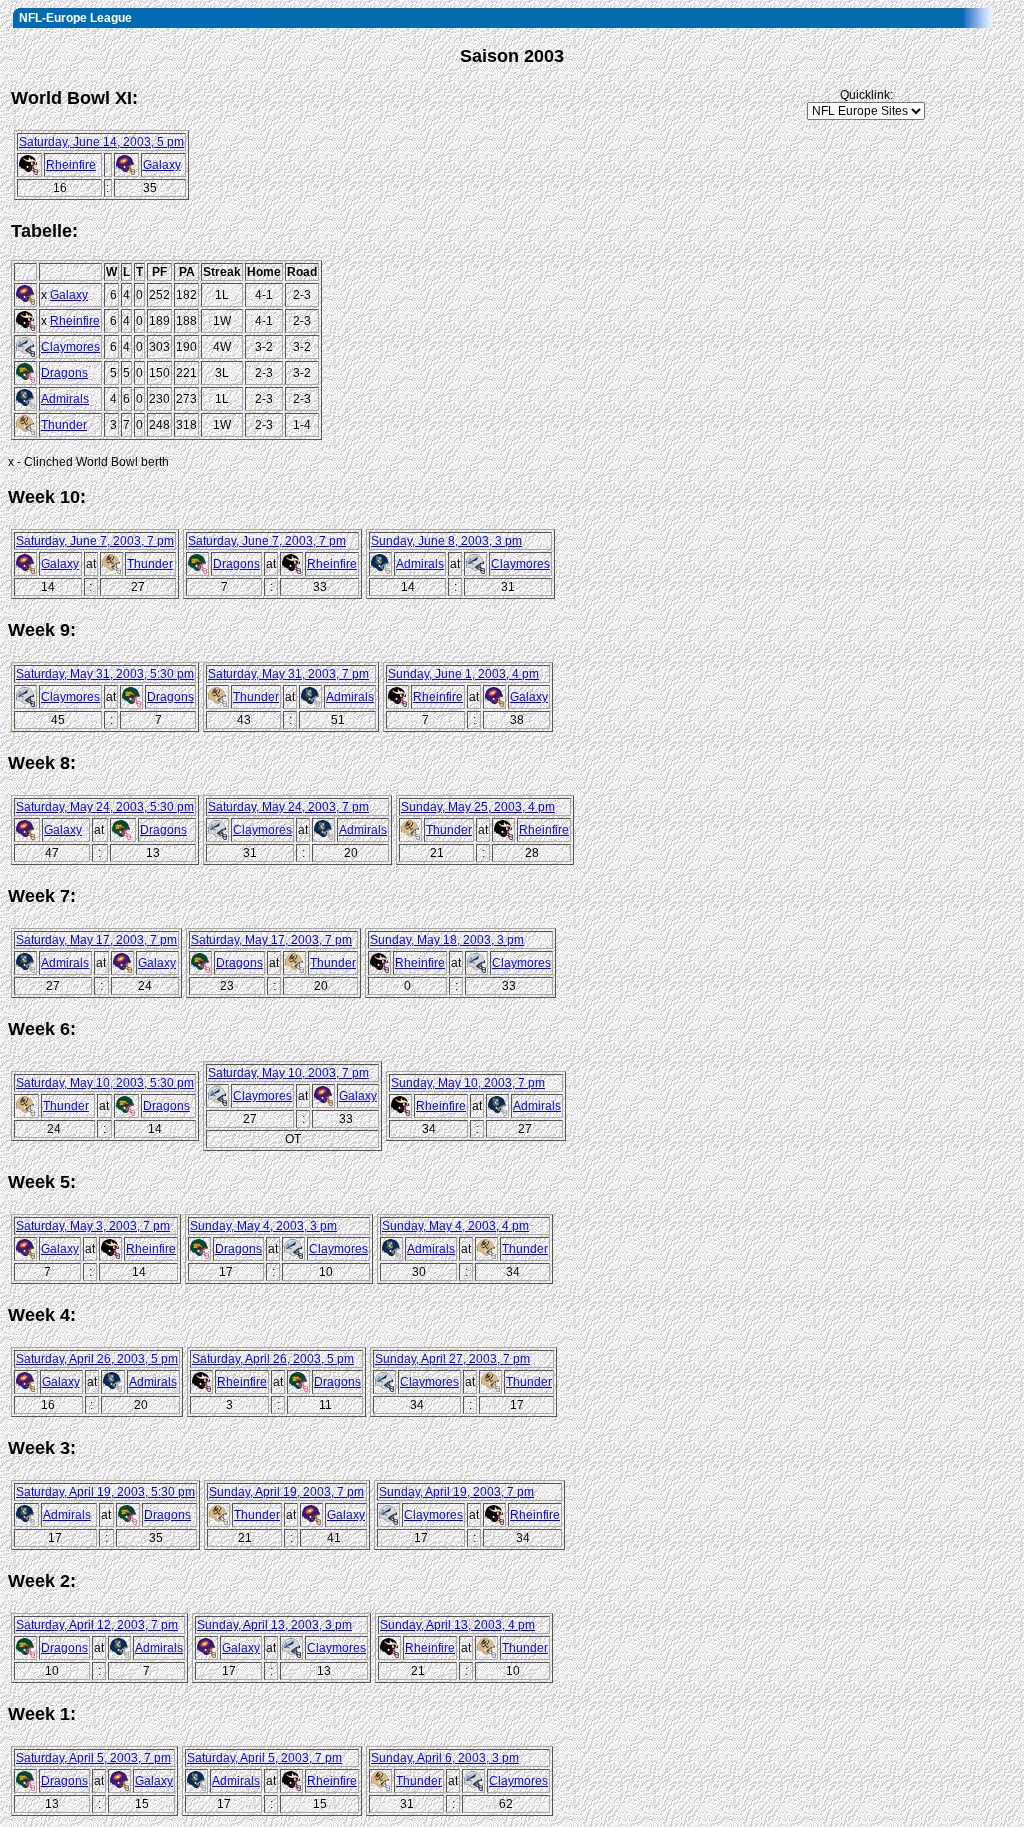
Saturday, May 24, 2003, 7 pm (288, 807)
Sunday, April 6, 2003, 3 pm (445, 1758)
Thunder (64, 425)
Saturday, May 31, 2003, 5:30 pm (105, 674)
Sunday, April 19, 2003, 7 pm (286, 1492)
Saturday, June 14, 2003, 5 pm (101, 142)
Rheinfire (71, 165)
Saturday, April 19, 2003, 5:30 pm (105, 1492)
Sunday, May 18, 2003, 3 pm (447, 940)
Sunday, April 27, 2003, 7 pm (452, 1359)
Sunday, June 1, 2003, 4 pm (463, 674)
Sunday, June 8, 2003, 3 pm (446, 541)
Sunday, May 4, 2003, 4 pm (455, 1226)
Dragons (64, 373)
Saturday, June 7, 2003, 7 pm (95, 541)
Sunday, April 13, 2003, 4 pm (457, 1625)
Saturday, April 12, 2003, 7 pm (97, 1625)
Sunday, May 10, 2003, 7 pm (468, 1083)
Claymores (70, 347)
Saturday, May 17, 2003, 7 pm (96, 940)
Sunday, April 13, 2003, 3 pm (274, 1625)
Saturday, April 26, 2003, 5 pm (97, 1359)
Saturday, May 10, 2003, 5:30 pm (105, 1083)
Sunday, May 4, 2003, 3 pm (263, 1226)
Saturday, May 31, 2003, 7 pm (288, 674)
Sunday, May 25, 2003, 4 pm (478, 807)
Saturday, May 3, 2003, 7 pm (93, 1226)
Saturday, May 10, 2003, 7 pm (288, 1073)
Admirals (65, 399)
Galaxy (162, 165)
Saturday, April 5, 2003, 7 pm (93, 1758)
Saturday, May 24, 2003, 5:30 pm (105, 807)
